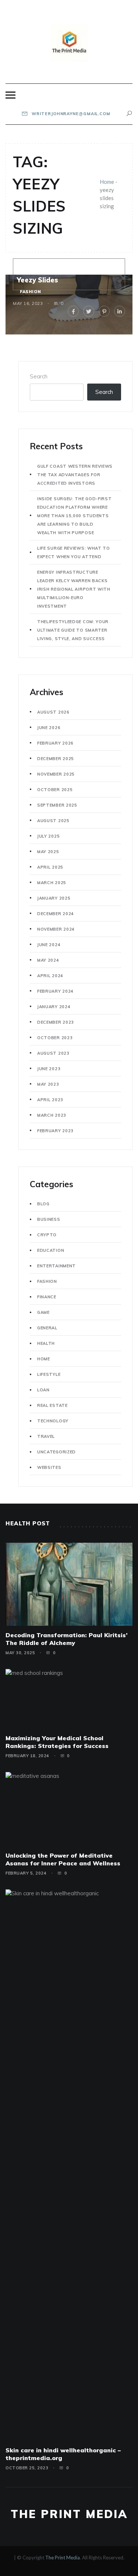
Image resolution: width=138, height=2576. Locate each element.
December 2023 (56, 1022)
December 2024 (56, 914)
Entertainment (56, 1266)
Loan (43, 1390)
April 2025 (50, 867)
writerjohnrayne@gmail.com (70, 114)
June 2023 (49, 1069)
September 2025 (57, 805)
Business (49, 1219)
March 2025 (52, 883)
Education (51, 1250)
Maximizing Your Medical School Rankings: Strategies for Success (57, 1742)
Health (46, 1343)
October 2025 (55, 790)
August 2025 (53, 821)
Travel (46, 1436)
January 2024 (54, 1007)
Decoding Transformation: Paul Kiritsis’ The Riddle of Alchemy (67, 1639)
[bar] (10, 95)
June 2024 (49, 945)
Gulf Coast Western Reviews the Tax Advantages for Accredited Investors (75, 475)
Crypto (47, 1235)
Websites (49, 1467)
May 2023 (48, 1084)
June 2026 (49, 728)
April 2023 (50, 1100)
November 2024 (56, 929)
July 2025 (48, 836)
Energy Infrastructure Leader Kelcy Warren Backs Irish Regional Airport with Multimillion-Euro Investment (74, 589)
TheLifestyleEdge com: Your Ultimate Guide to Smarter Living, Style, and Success (73, 630)
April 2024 (50, 976)
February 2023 (55, 1131)
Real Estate (52, 1405)
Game (43, 1312)
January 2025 (54, 898)
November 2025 (56, 774)
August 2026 (53, 712)
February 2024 (55, 991)
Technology (53, 1421)
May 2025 (48, 852)
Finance (47, 1297)
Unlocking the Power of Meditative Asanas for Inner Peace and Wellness (63, 1859)
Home (107, 182)
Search (39, 376)
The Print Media (69, 2514)
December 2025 (56, 759)
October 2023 (55, 1038)
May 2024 (48, 960)
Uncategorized (56, 1452)
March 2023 (52, 1115)
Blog (43, 1204)
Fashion (30, 292)
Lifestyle (49, 1374)
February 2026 (55, 743)
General (47, 1328)
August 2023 (53, 1053)
